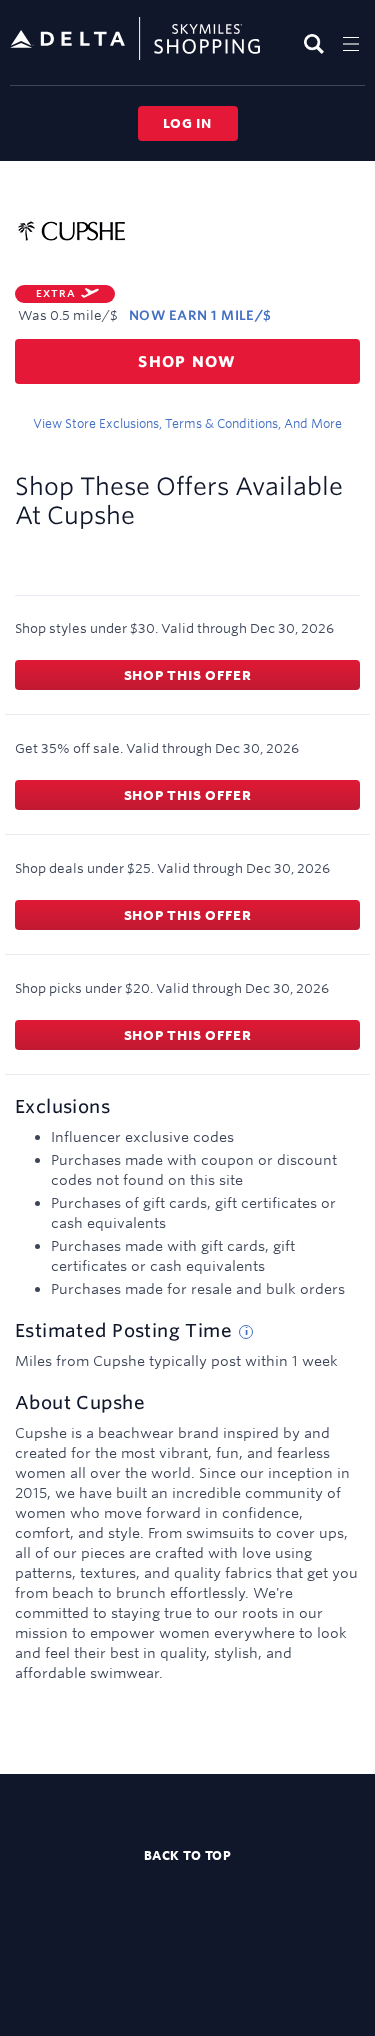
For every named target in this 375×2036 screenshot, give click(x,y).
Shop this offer (188, 675)
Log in (187, 123)
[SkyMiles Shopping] (135, 39)
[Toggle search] (316, 43)
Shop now (187, 361)
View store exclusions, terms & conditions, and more (187, 423)
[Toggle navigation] (351, 43)
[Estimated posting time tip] (246, 1332)
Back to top (188, 1855)
